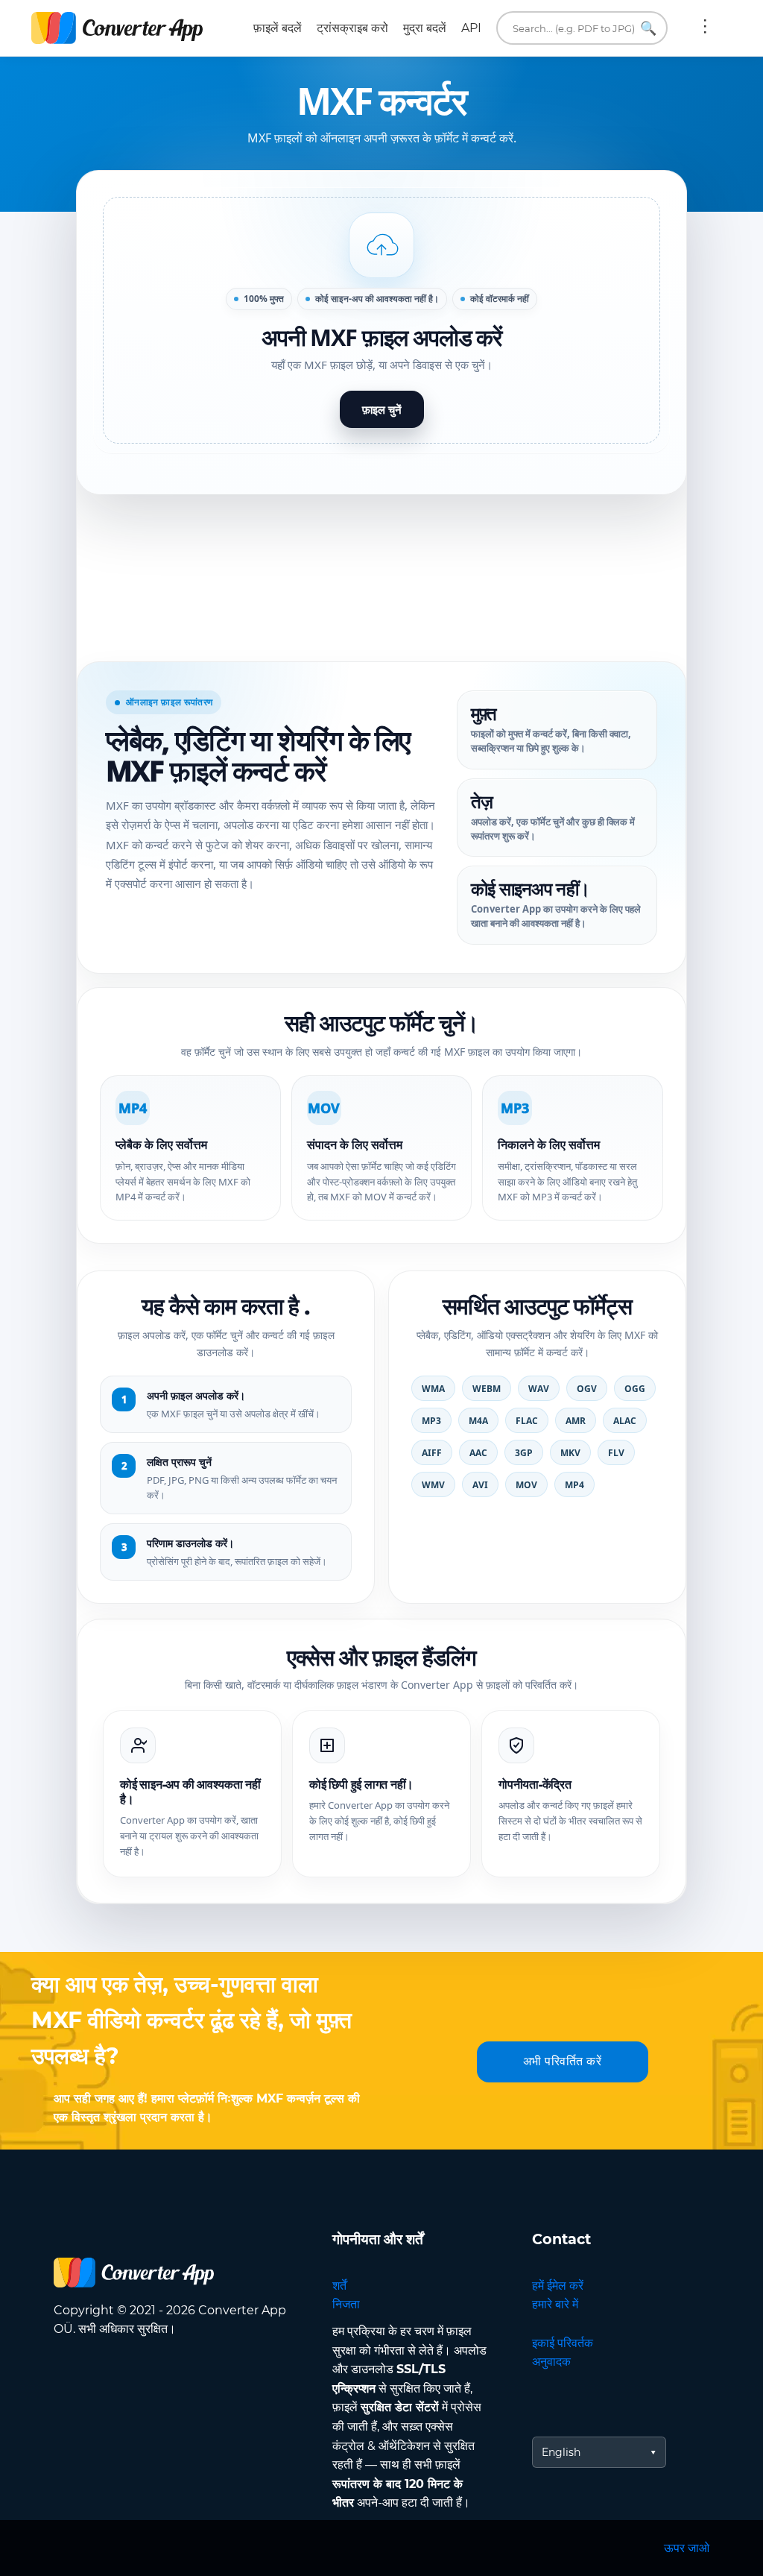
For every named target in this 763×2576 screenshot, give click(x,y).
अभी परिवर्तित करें (563, 2061)
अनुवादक (551, 2362)
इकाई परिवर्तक (563, 2343)
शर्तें (339, 2286)
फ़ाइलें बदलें (278, 28)
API (471, 28)
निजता (346, 2304)
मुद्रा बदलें (425, 28)
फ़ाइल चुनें (382, 409)
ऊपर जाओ (687, 2548)
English (561, 2452)
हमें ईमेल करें (558, 2286)
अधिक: (705, 28)
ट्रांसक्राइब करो (352, 28)
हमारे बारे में (555, 2304)
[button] (381, 320)
